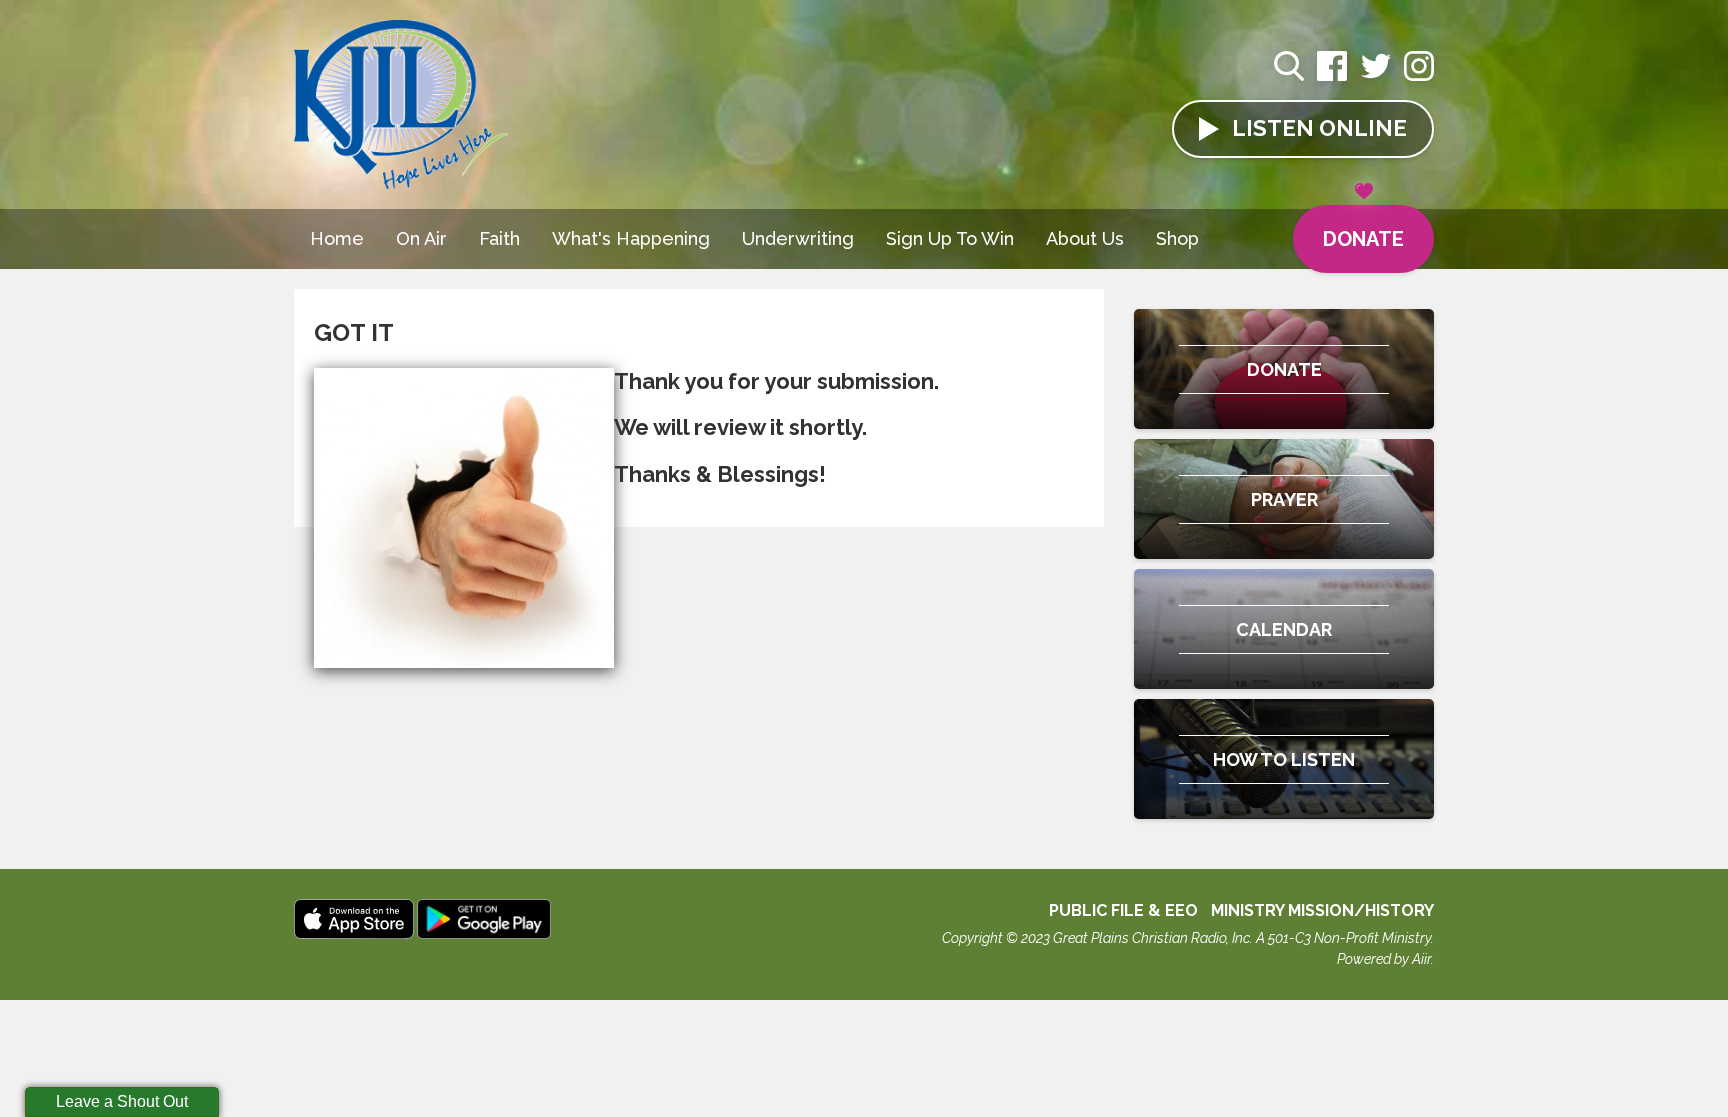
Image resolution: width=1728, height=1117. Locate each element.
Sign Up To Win (950, 238)
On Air (421, 238)
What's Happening (631, 238)
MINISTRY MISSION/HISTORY (1322, 910)
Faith (499, 238)
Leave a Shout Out (122, 1101)
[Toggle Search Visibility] (1289, 69)
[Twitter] (1376, 76)
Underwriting (798, 238)
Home (337, 238)
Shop (1177, 238)
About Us (1085, 238)
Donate (1363, 239)
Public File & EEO (1123, 910)
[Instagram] (1419, 76)
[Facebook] (1332, 76)
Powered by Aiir (1384, 959)
